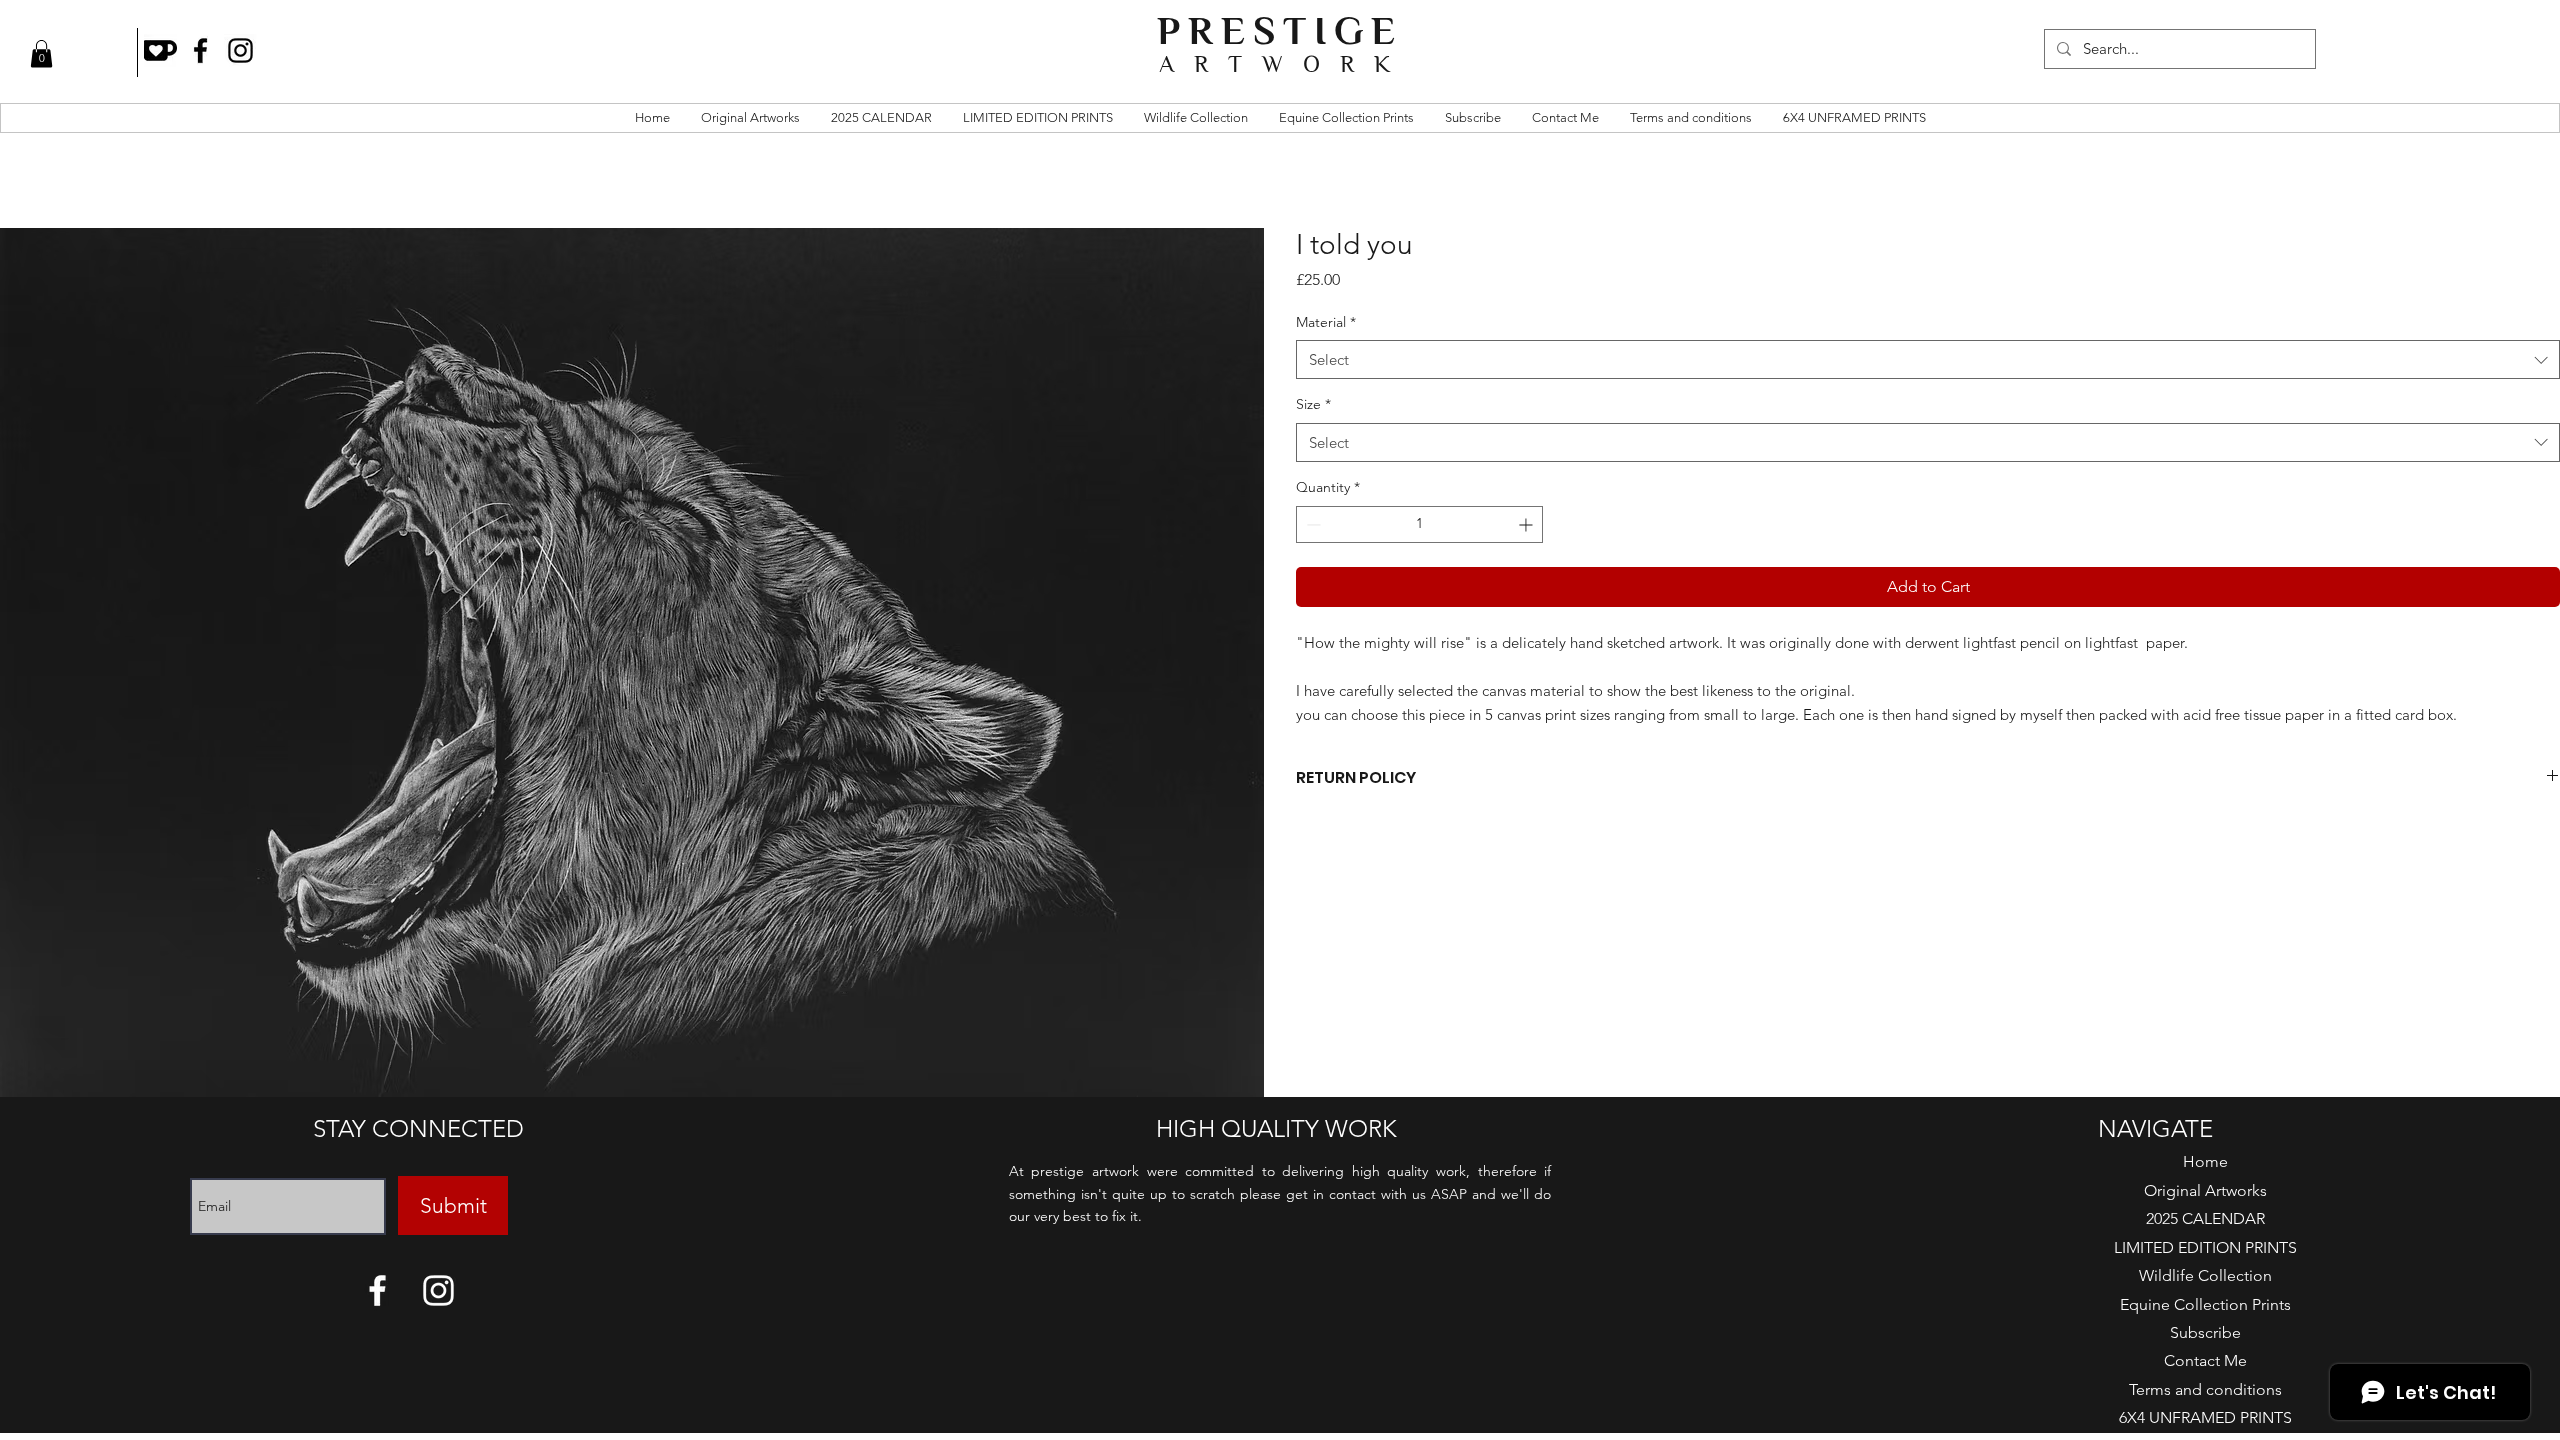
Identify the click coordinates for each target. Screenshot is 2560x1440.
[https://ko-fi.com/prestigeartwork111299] (160, 50)
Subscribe (2205, 1332)
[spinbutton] (1419, 524)
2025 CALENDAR (2205, 1218)
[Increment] (1527, 524)
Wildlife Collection (2205, 1275)
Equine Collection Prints (2205, 1304)
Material (1326, 322)
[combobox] (1928, 359)
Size (1313, 404)
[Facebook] (200, 50)
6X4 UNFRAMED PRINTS (2205, 1417)
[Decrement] (1311, 524)
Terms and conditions (2205, 1389)
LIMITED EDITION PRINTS (2205, 1247)
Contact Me (2205, 1360)
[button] (41, 53)
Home (2205, 1161)
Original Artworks (2205, 1190)
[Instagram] (240, 50)
